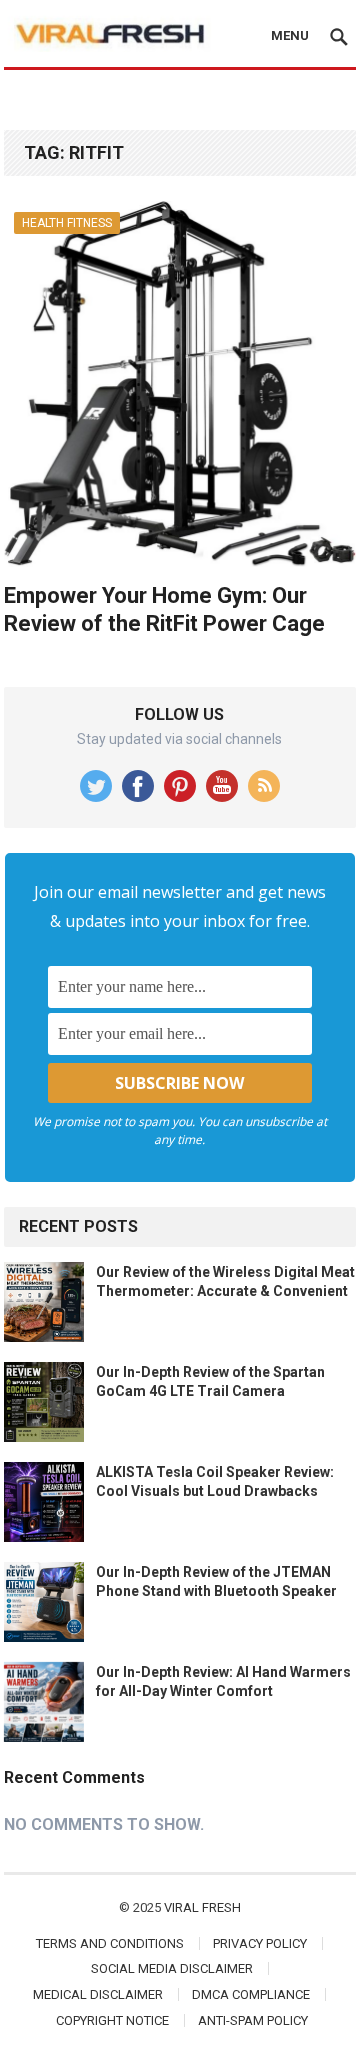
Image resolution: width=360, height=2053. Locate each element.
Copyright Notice (112, 2020)
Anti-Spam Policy (253, 2020)
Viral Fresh (202, 1907)
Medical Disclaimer (98, 1994)
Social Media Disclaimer (172, 1968)
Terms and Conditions (110, 1943)
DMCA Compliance (251, 1994)
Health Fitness (67, 223)
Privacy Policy (260, 1943)
